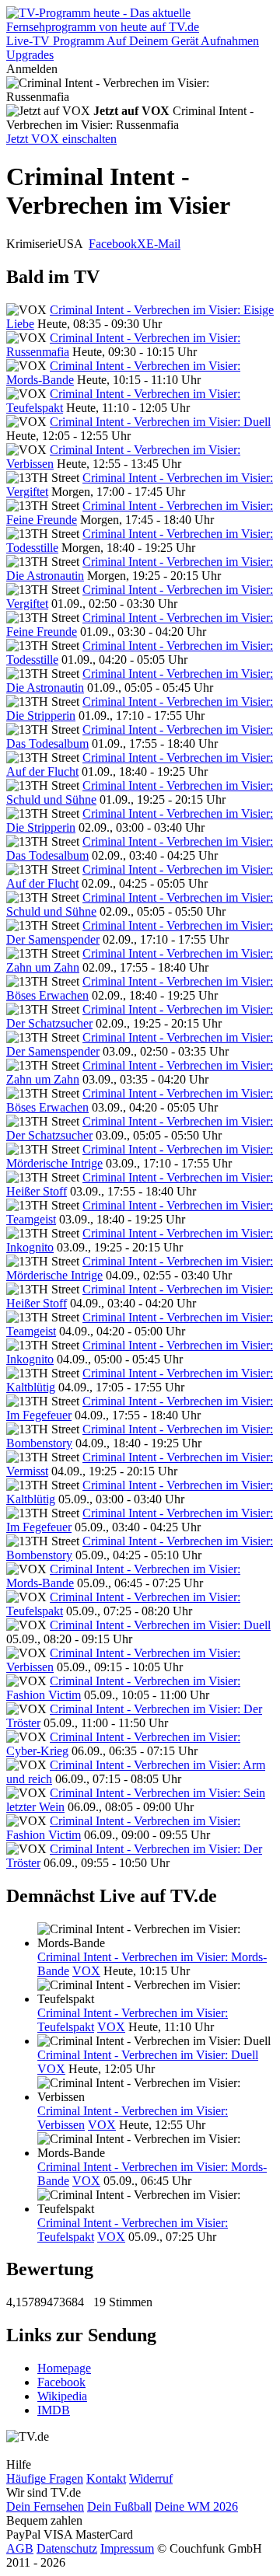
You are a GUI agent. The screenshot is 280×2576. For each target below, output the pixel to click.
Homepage (64, 2368)
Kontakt (106, 2478)
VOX (86, 1971)
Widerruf (151, 2478)
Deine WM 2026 (196, 2506)
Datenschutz (67, 2548)
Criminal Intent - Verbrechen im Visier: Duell (160, 422)
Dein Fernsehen (45, 2506)
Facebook (113, 244)
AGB (20, 2548)
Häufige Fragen (45, 2478)
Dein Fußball (119, 2506)
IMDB (54, 2410)
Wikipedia (62, 2396)
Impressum (127, 2548)
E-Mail (163, 244)
